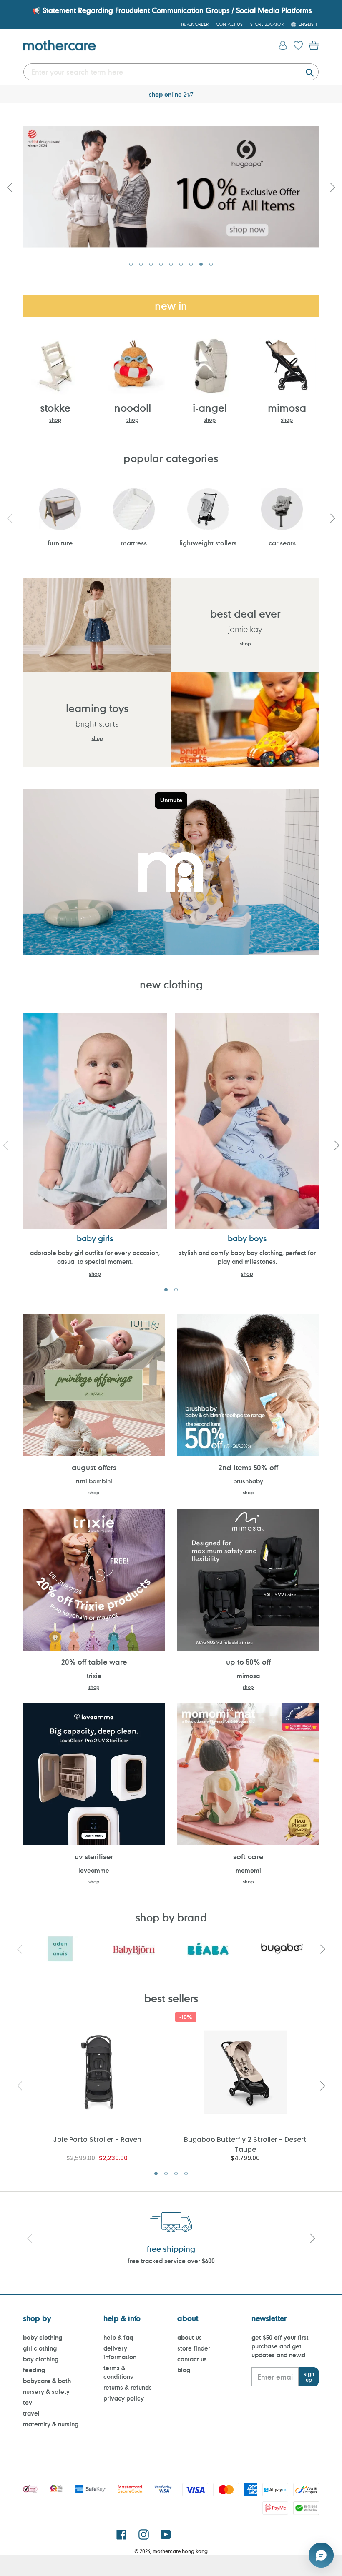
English (308, 24)
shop (55, 420)
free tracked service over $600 (171, 2261)
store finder (194, 2348)
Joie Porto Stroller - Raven (97, 2140)
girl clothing (40, 2348)
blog (184, 2370)
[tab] (131, 264)
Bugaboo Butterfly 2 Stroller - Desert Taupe (245, 2144)
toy (28, 2402)
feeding (34, 2370)
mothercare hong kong (180, 2551)
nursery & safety (46, 2392)
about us (190, 2337)
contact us (192, 2359)
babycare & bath (47, 2381)
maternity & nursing (51, 2424)
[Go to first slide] (332, 187)
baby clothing (43, 2337)
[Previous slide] (10, 187)
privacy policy (124, 2398)
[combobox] (171, 72)
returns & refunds (128, 2387)
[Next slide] (332, 518)
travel (31, 2413)
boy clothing (41, 2359)
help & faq (118, 2337)
